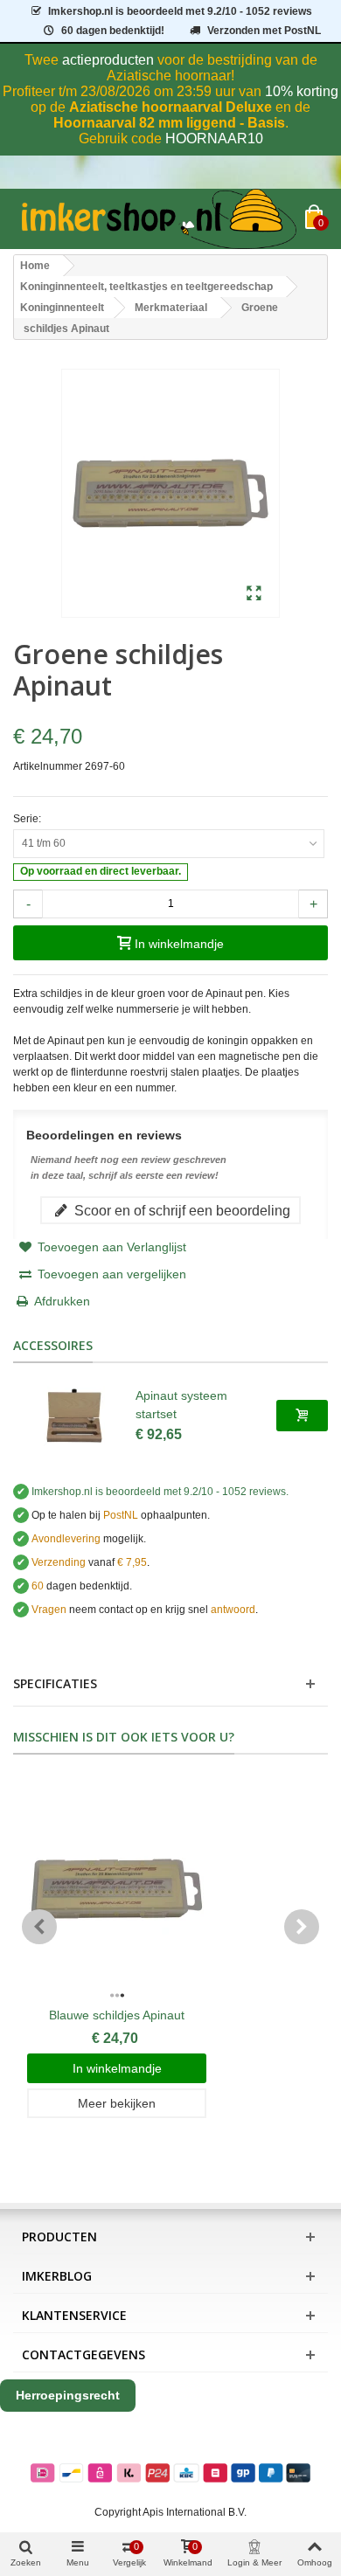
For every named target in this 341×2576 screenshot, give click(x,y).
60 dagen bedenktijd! (113, 31)
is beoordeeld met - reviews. (160, 1492)
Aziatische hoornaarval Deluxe (170, 107)
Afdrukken (62, 1301)
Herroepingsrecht (68, 2395)
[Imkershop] (159, 219)
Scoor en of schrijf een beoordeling (181, 1210)
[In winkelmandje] (302, 1416)
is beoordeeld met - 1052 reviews (180, 11)
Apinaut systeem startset (181, 1405)
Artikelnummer (48, 766)
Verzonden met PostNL (264, 31)
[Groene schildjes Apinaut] (254, 594)
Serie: (28, 819)
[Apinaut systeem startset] (74, 1416)
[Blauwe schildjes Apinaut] (117, 1889)
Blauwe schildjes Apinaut (117, 2015)
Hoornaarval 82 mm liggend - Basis (169, 123)
